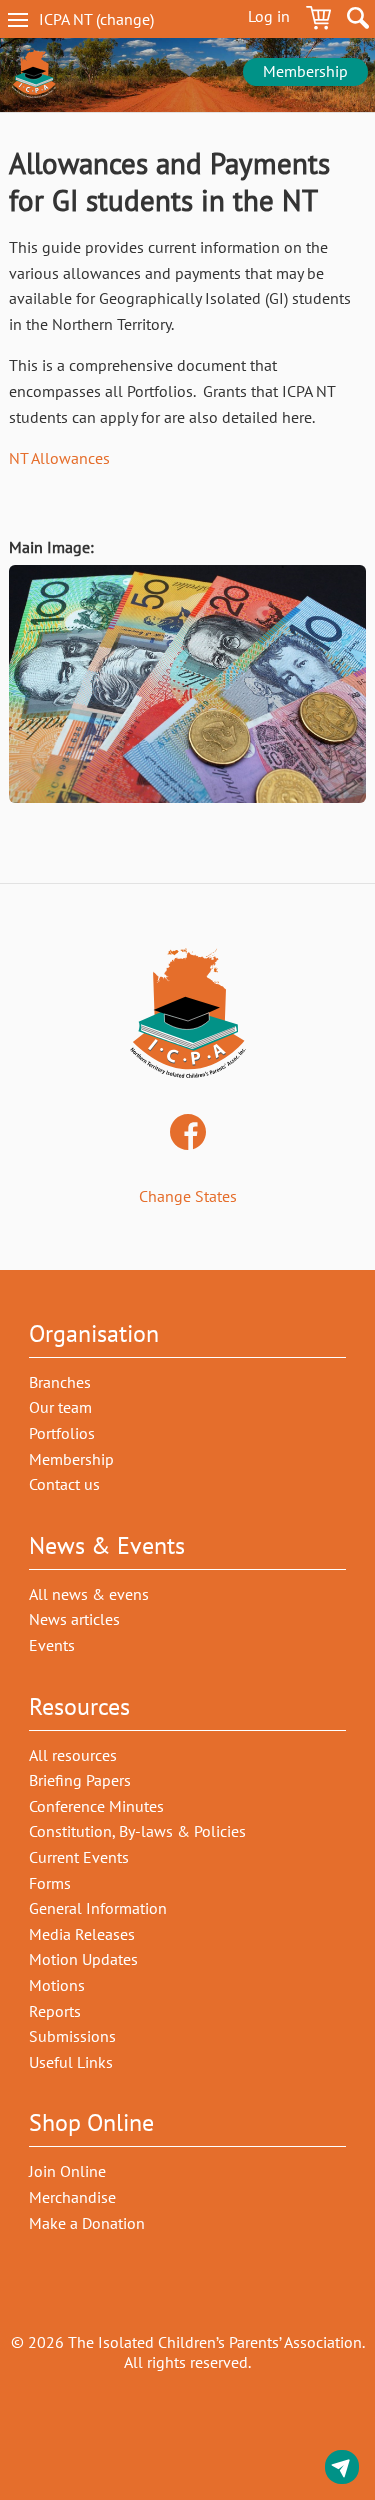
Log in (269, 16)
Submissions (72, 2036)
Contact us (342, 2470)
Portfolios (62, 1433)
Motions (57, 1985)
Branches (60, 1382)
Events (52, 1645)
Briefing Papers (80, 1780)
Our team (60, 1407)
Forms (50, 1883)
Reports (55, 2011)
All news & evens (89, 1594)
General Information (98, 1908)
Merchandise (72, 2197)
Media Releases (82, 1934)
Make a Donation (87, 2223)
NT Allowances (59, 458)
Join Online (67, 2171)
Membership (305, 71)
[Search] (358, 21)
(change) (113, 19)
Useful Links (71, 2062)
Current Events (79, 1857)
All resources (73, 1755)
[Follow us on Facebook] (188, 1134)
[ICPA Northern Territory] (34, 75)
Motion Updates (83, 1959)
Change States (188, 1196)
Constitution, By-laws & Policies (137, 1831)
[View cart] (318, 21)
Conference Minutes (96, 1806)
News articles (74, 1619)
